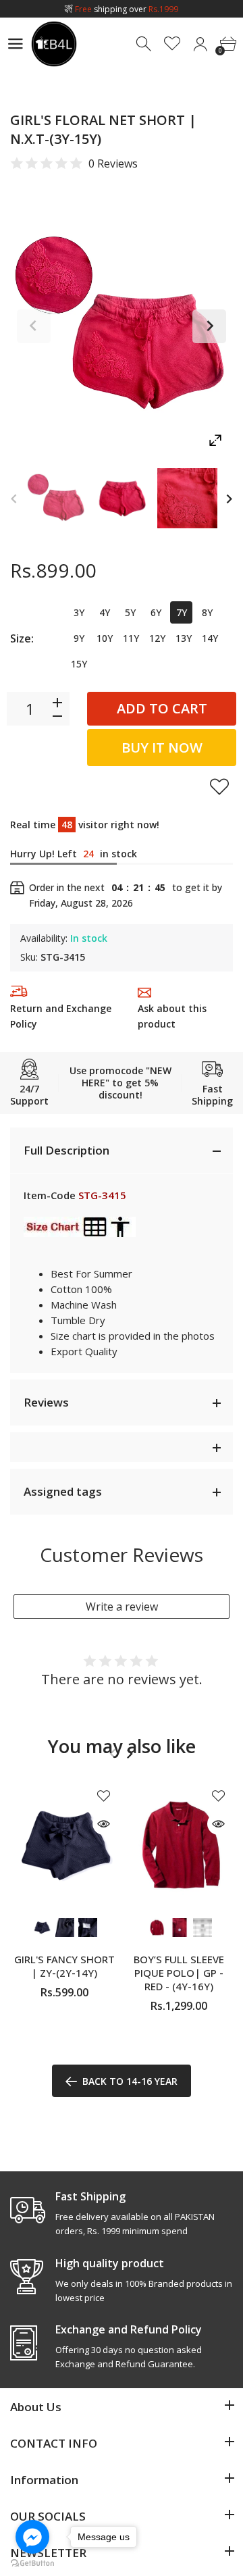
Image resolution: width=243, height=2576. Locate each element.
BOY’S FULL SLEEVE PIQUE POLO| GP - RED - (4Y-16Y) (179, 1973)
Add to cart (162, 708)
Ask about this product (172, 1016)
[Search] (145, 44)
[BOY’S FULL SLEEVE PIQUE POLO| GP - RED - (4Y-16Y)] (179, 1845)
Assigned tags (63, 1491)
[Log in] (200, 44)
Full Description (66, 1150)
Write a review (122, 1607)
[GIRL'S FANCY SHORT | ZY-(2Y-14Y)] (64, 1845)
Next (209, 326)
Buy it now (162, 748)
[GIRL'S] (56, 498)
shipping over (127, 9)
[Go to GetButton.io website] (32, 2562)
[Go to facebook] (32, 2537)
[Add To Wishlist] (219, 786)
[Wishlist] (172, 44)
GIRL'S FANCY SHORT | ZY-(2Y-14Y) (64, 1966)
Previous (34, 326)
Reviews (46, 1402)
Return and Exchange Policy (61, 1016)
